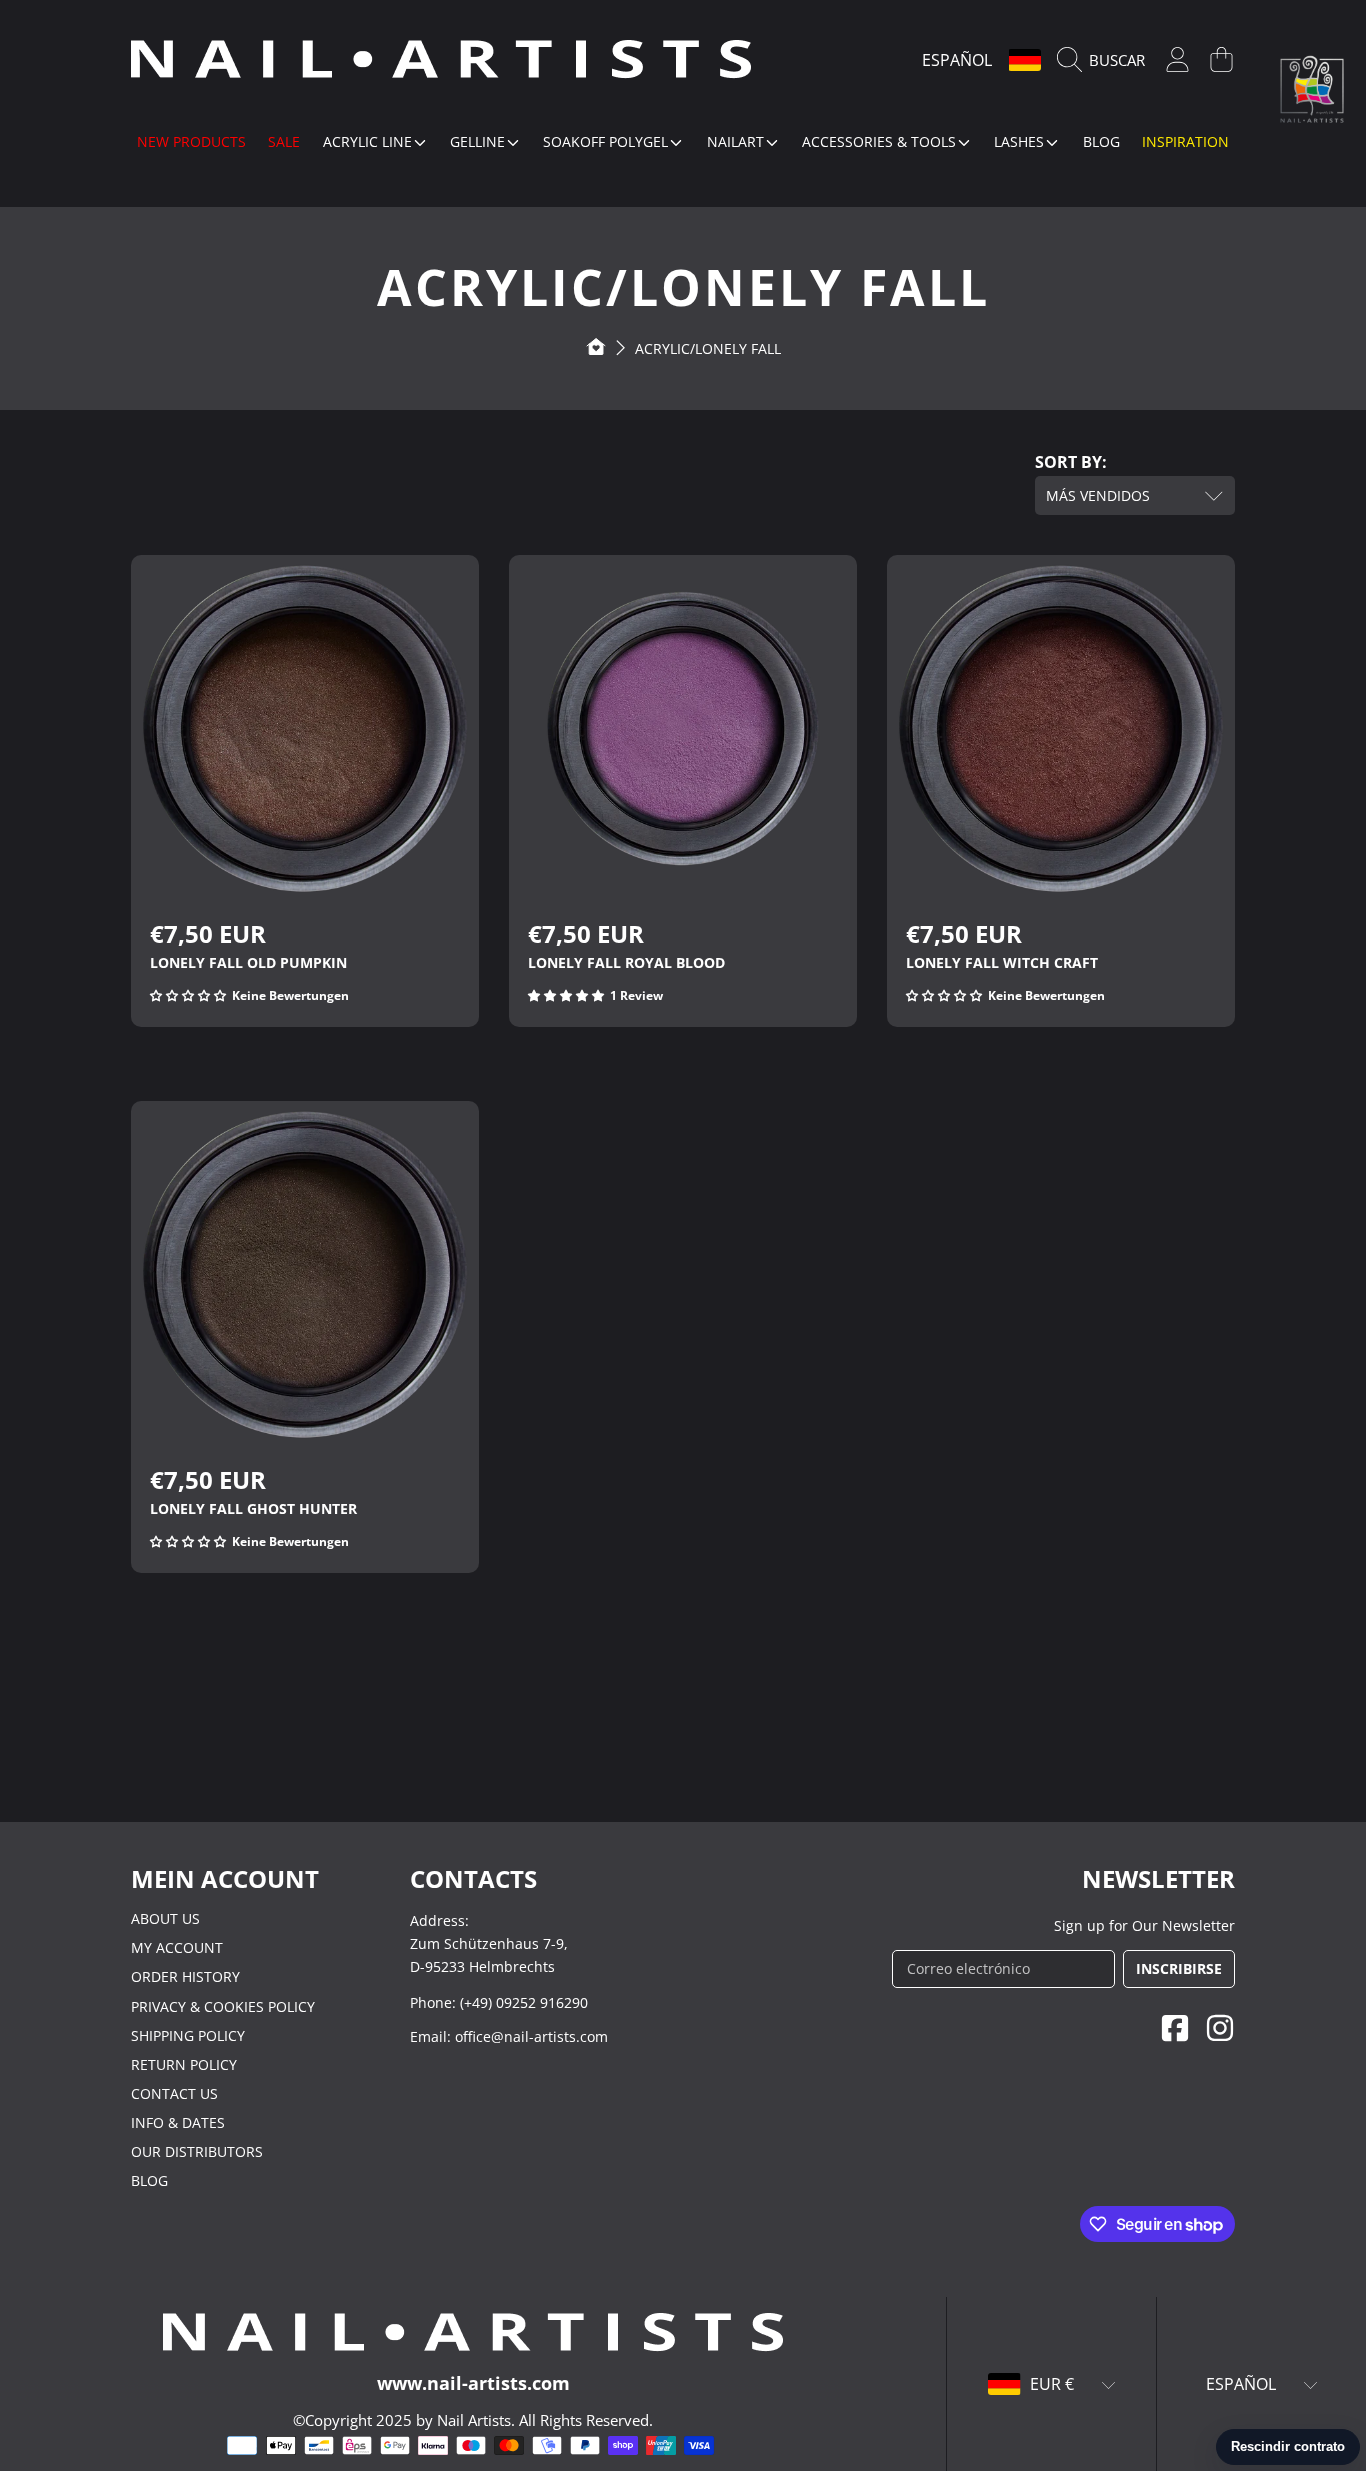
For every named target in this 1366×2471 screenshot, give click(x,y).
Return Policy (184, 2064)
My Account (177, 1947)
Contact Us (174, 2093)
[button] (1106, 60)
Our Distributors (197, 2151)
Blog (149, 2180)
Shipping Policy (188, 2035)
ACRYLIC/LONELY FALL (708, 348)
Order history (185, 1976)
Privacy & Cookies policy (223, 2006)
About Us (165, 1918)
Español (957, 60)
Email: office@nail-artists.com (509, 2036)
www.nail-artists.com (473, 2383)
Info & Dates (178, 2122)
